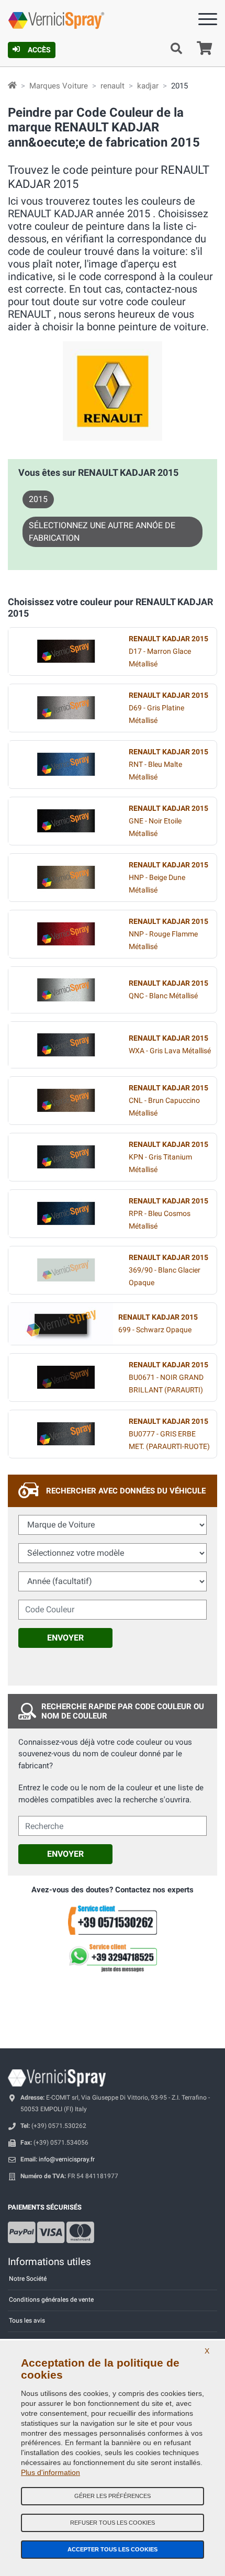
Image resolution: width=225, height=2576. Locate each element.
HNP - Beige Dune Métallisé (168, 878)
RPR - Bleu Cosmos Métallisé (168, 1214)
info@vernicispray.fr (67, 2159)
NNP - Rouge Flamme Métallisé (168, 934)
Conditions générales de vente (51, 2300)
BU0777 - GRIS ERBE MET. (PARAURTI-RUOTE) (169, 1434)
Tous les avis (27, 2321)
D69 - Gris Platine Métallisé (168, 708)
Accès (39, 50)
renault (113, 86)
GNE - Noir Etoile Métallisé (168, 821)
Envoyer (65, 1638)
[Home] (12, 86)
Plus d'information (50, 2472)
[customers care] (113, 1920)
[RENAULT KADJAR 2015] (66, 651)
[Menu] (208, 21)
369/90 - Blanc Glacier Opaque (168, 1270)
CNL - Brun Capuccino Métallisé (168, 1101)
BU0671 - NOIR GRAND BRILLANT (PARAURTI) (168, 1378)
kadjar (148, 86)
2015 (38, 499)
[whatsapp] (113, 1958)
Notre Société (28, 2279)
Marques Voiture (59, 86)
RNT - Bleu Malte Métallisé (168, 765)
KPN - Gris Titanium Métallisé (168, 1157)
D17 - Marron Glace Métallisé (168, 651)
